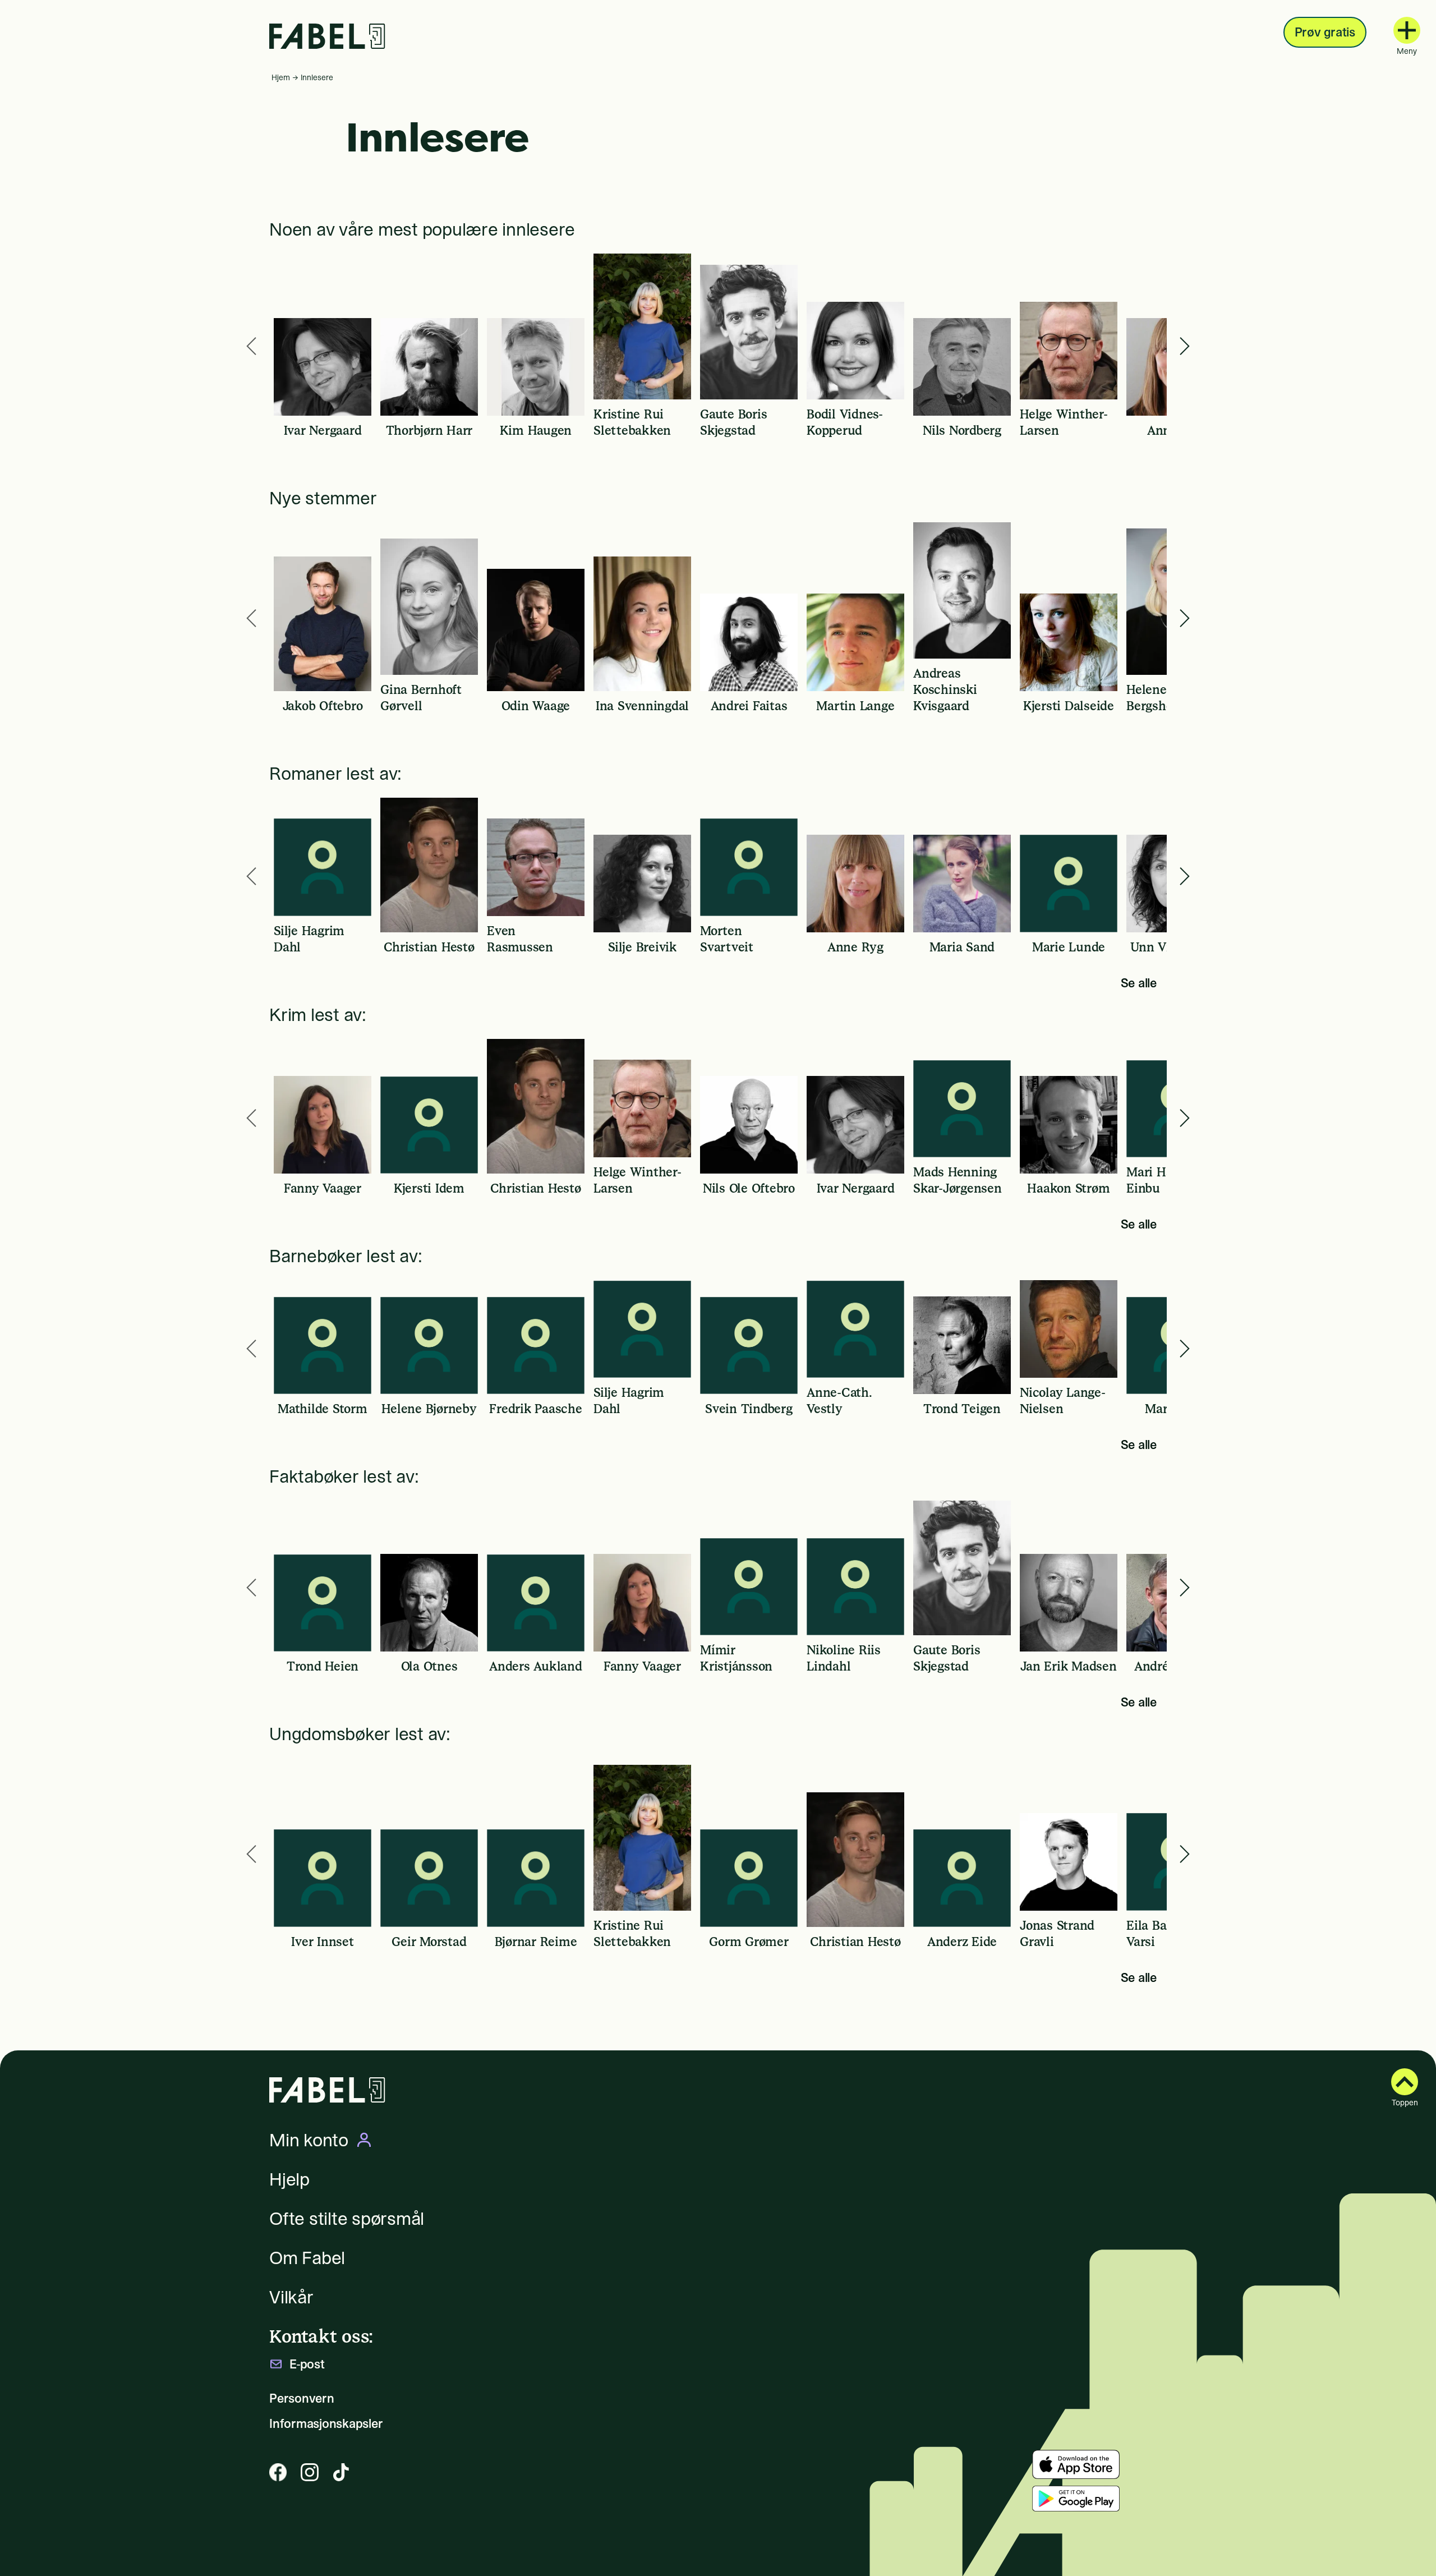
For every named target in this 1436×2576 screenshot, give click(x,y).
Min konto (309, 2140)
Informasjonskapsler (326, 2424)
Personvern (302, 2398)
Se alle (1139, 983)
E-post (307, 2364)
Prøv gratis (1325, 32)
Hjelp (289, 2179)
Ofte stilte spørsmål (347, 2219)
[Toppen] (1405, 2082)
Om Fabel (307, 2258)
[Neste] (1185, 346)
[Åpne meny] (1407, 30)
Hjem (281, 77)
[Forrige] (251, 346)
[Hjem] (327, 36)
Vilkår (291, 2297)
